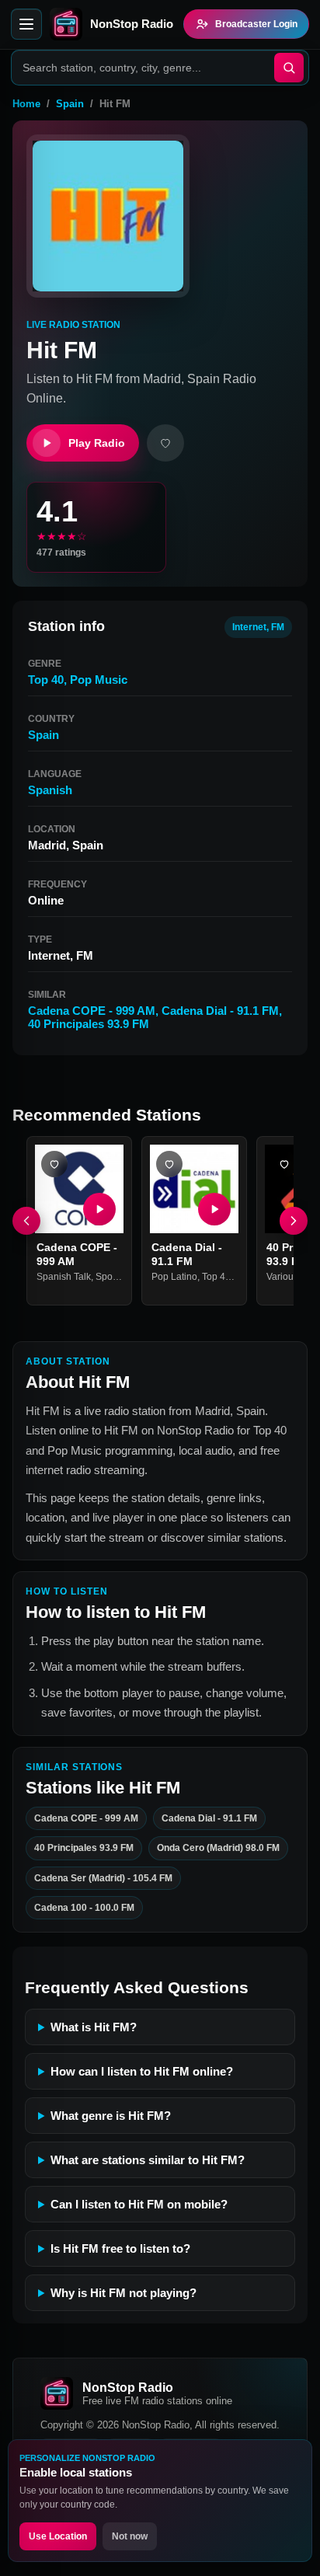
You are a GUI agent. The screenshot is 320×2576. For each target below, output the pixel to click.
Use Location (58, 2536)
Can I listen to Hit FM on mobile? (139, 2204)
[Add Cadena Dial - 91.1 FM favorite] (169, 1164)
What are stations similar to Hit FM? (148, 2160)
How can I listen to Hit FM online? (142, 2071)
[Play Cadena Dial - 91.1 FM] (214, 1209)
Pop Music (99, 680)
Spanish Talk (64, 1277)
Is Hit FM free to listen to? (120, 2248)
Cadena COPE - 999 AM (92, 1011)
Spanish (50, 790)
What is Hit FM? (94, 2027)
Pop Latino (174, 1277)
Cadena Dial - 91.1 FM (220, 1011)
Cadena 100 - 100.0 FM (84, 1908)
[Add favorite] (165, 443)
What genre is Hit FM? (111, 2116)
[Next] (294, 1221)
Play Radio (97, 443)
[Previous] (26, 1221)
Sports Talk (119, 1277)
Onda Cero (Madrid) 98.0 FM (218, 1848)
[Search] (289, 68)
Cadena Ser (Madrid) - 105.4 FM (103, 1877)
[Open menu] (26, 24)
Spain (70, 104)
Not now (130, 2536)
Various (282, 1277)
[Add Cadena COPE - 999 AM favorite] (54, 1164)
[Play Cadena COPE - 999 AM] (99, 1209)
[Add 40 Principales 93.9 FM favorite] (284, 1164)
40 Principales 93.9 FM (89, 1024)
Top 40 (46, 680)
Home (26, 104)
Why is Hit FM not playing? (123, 2293)
